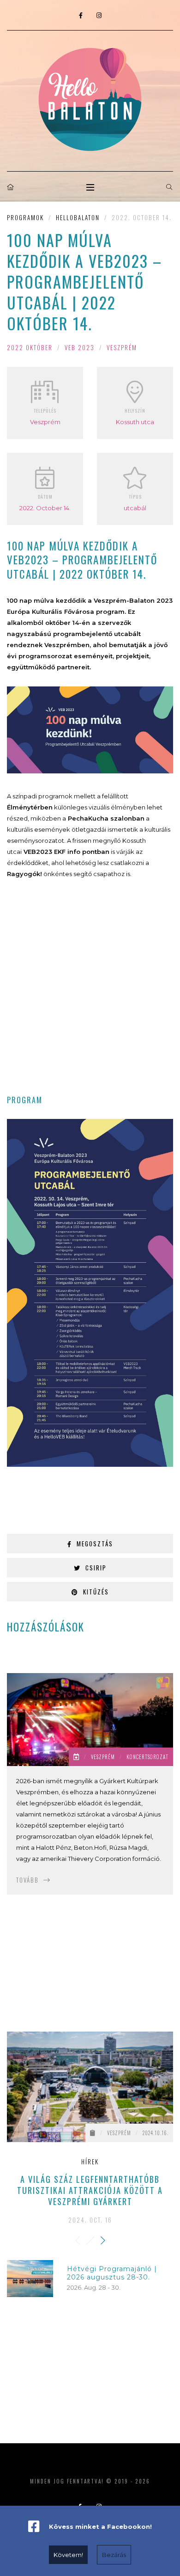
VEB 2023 (80, 347)
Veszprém (122, 347)
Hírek (90, 2162)
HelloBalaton (78, 217)
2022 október (30, 347)
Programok (25, 217)
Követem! (68, 2555)
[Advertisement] (90, 993)
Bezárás (114, 2555)
